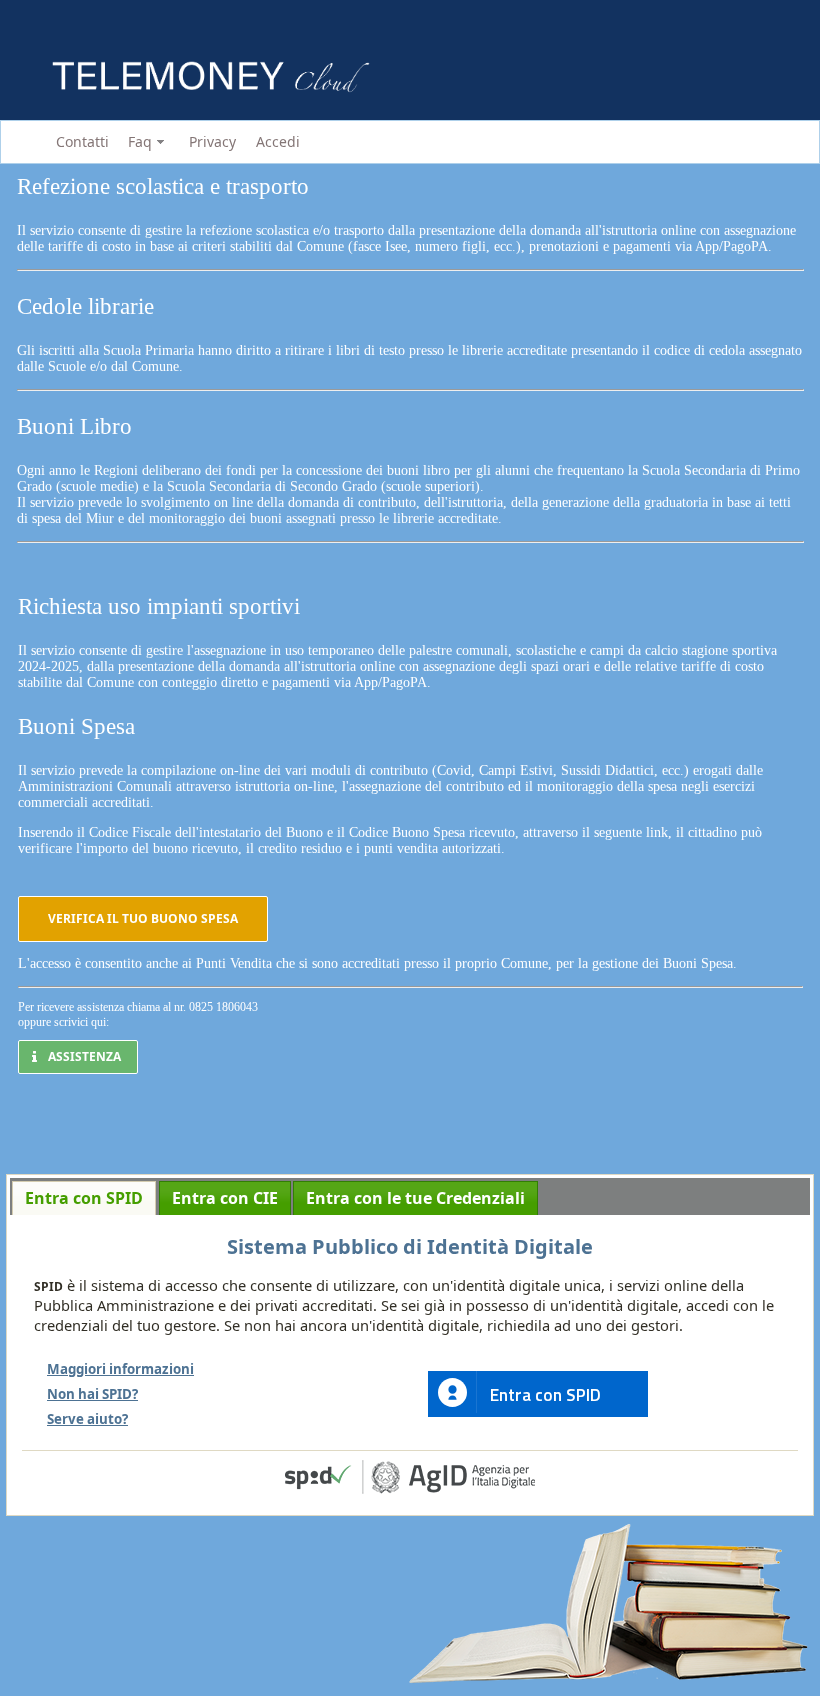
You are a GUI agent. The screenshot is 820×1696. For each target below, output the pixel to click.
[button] (143, 919)
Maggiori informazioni (120, 1369)
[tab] (84, 1198)
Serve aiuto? (87, 1419)
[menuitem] (78, 142)
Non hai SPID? (92, 1394)
